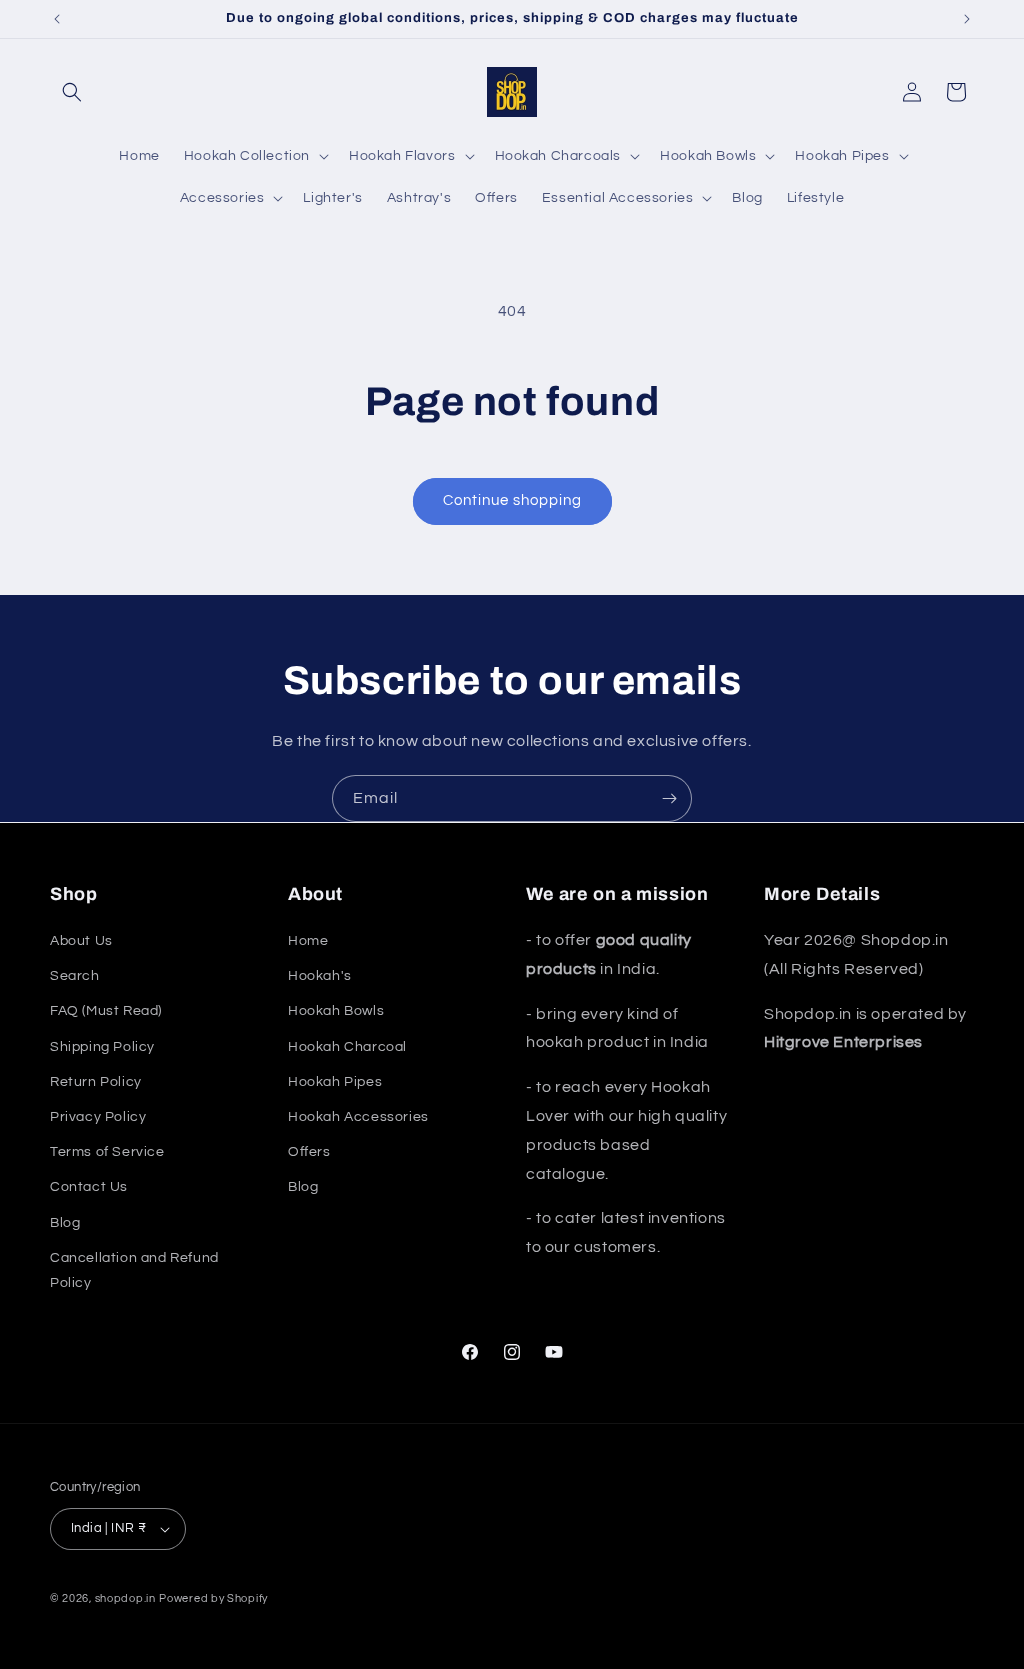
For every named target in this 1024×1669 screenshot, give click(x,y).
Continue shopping (512, 500)
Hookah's (320, 976)
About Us (81, 941)
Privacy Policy (98, 1117)
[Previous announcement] (57, 19)
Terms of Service (107, 1152)
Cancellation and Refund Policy (134, 1270)
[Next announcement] (967, 19)
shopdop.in (125, 1598)
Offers (309, 1152)
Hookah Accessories (358, 1117)
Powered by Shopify (213, 1598)
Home (308, 941)
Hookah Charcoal (347, 1047)
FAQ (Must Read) (106, 1011)
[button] (72, 92)
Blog (65, 1223)
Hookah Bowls (336, 1011)
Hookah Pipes (335, 1082)
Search (75, 976)
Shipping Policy (102, 1047)
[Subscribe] (669, 798)
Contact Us (89, 1187)
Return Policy (96, 1082)
